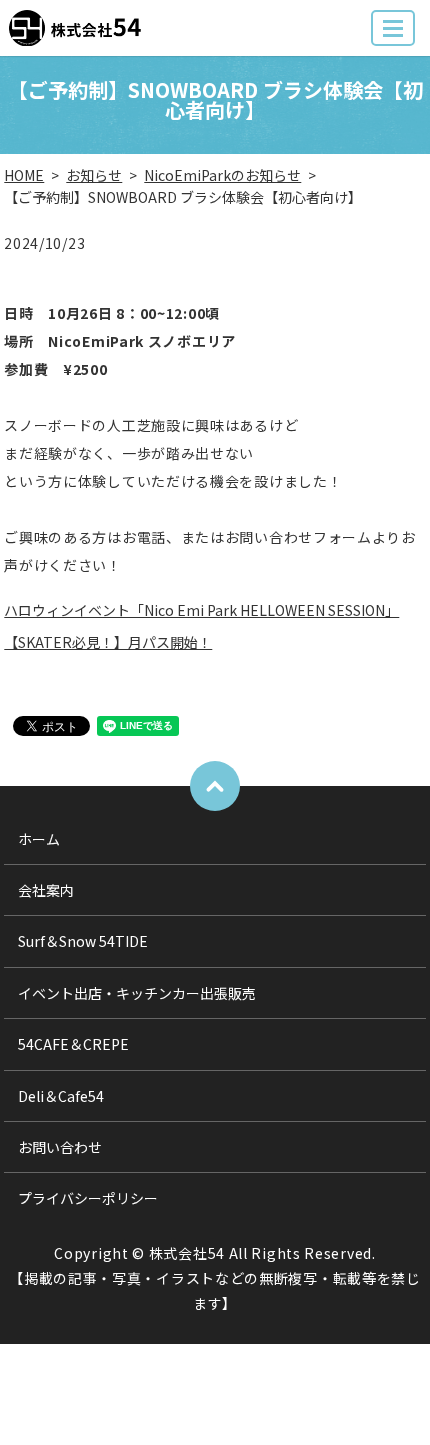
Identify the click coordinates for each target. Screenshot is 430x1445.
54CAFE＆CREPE (73, 1044)
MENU (393, 28)
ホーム (39, 839)
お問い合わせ (60, 1147)
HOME (24, 175)
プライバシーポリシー (88, 1198)
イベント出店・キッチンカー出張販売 (137, 993)
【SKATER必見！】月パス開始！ (108, 642)
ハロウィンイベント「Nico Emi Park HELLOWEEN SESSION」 (201, 610)
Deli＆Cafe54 (61, 1096)
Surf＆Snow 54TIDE (83, 941)
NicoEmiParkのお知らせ (222, 175)
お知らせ (94, 175)
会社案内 (46, 890)
